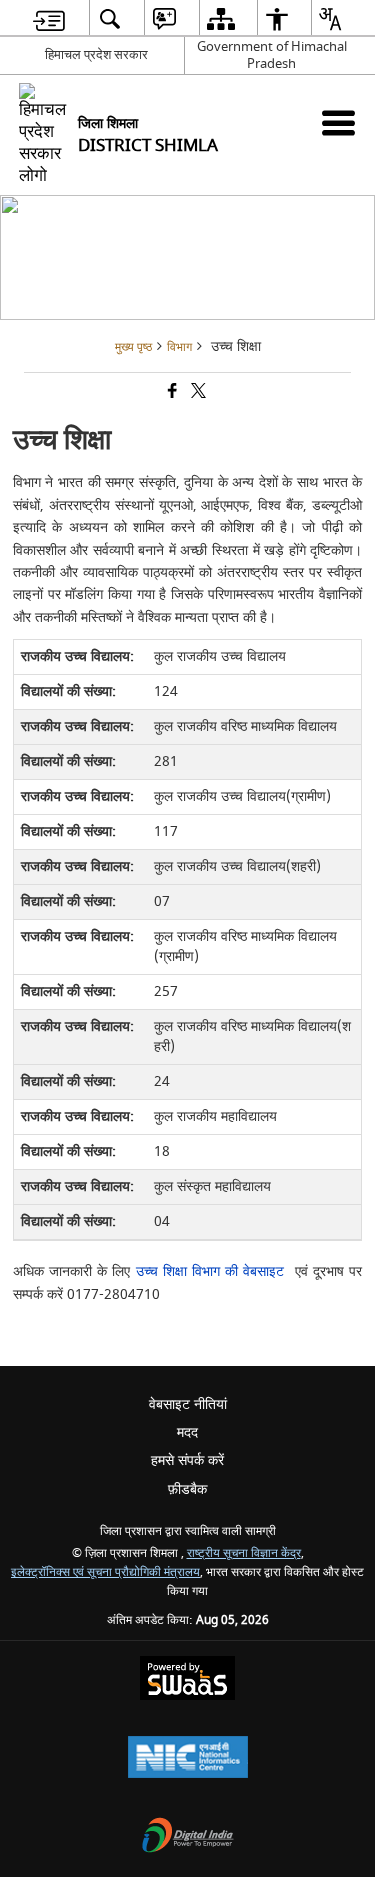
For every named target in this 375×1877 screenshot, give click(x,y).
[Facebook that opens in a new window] (171, 392)
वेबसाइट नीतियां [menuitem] (188, 1404)
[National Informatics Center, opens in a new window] (188, 1759)
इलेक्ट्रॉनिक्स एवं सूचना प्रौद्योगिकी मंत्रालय (105, 1572)
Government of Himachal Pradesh (272, 55)
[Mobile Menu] (338, 122)
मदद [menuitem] (187, 1432)
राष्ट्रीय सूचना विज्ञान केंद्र (244, 1553)
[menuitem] (49, 18)
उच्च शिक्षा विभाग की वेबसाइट (215, 1271)
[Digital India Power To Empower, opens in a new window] (188, 1837)
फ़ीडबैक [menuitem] (187, 1489)
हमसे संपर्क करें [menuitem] (187, 1460)
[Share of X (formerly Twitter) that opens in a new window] (197, 392)
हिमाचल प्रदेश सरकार (96, 54)
